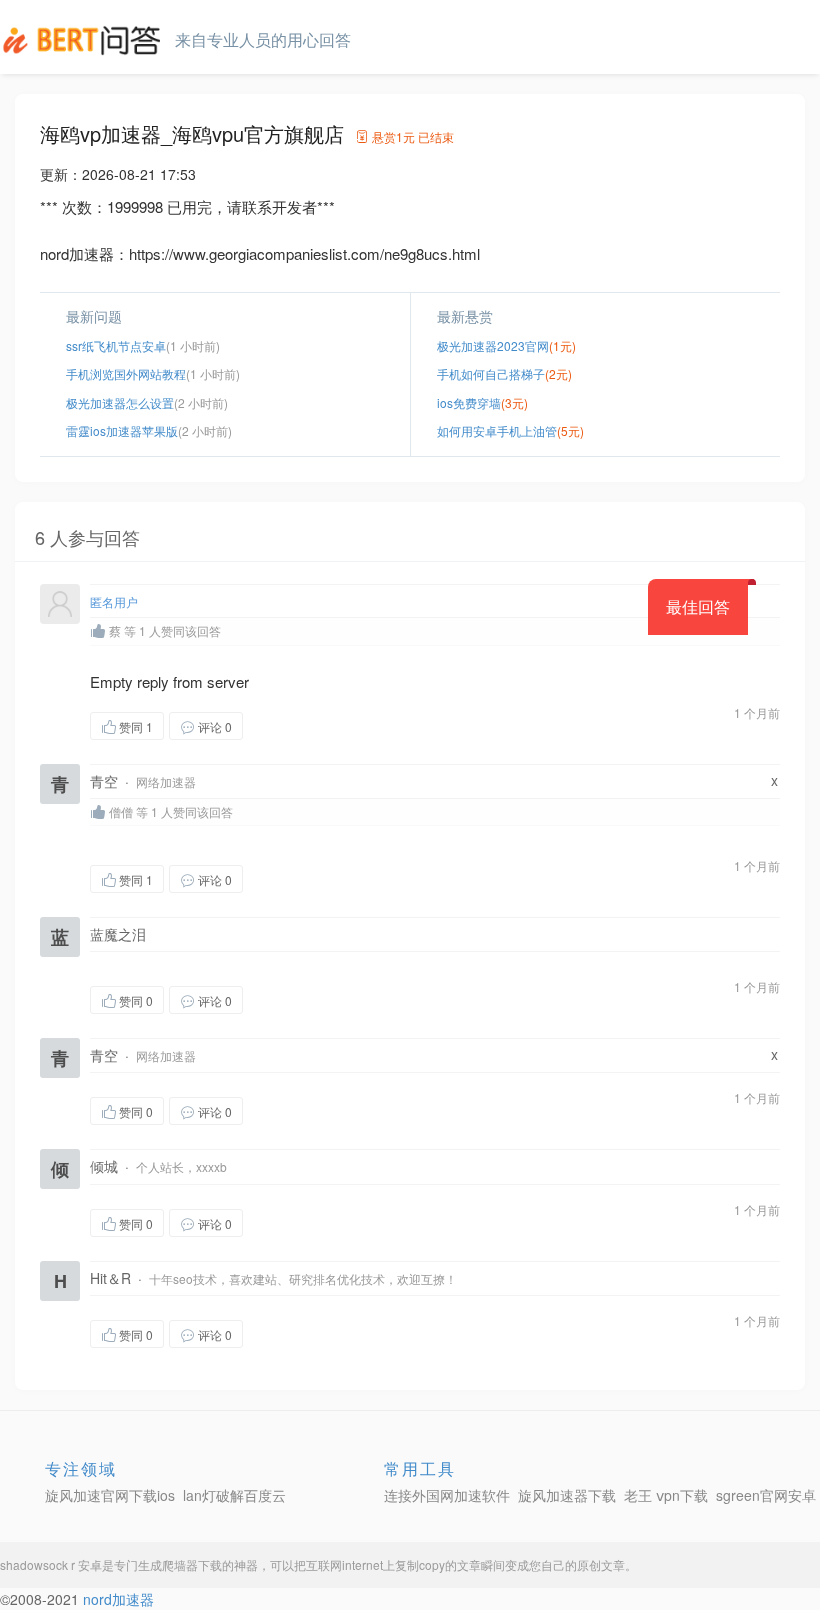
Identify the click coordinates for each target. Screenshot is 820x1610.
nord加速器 (118, 1599)
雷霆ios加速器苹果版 (122, 430)
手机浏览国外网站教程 (126, 373)
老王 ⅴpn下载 (666, 1495)
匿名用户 (114, 601)
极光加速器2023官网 (493, 345)
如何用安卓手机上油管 (497, 430)
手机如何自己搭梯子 (491, 373)
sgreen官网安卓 (766, 1495)
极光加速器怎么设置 (120, 402)
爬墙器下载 (192, 1564)
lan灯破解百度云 (234, 1495)
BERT (85, 40)
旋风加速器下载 (567, 1495)
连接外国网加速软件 (447, 1495)
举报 (338, 725)
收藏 (283, 725)
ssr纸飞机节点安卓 (116, 345)
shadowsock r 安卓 (51, 1564)
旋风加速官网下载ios (110, 1495)
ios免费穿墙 (469, 402)
